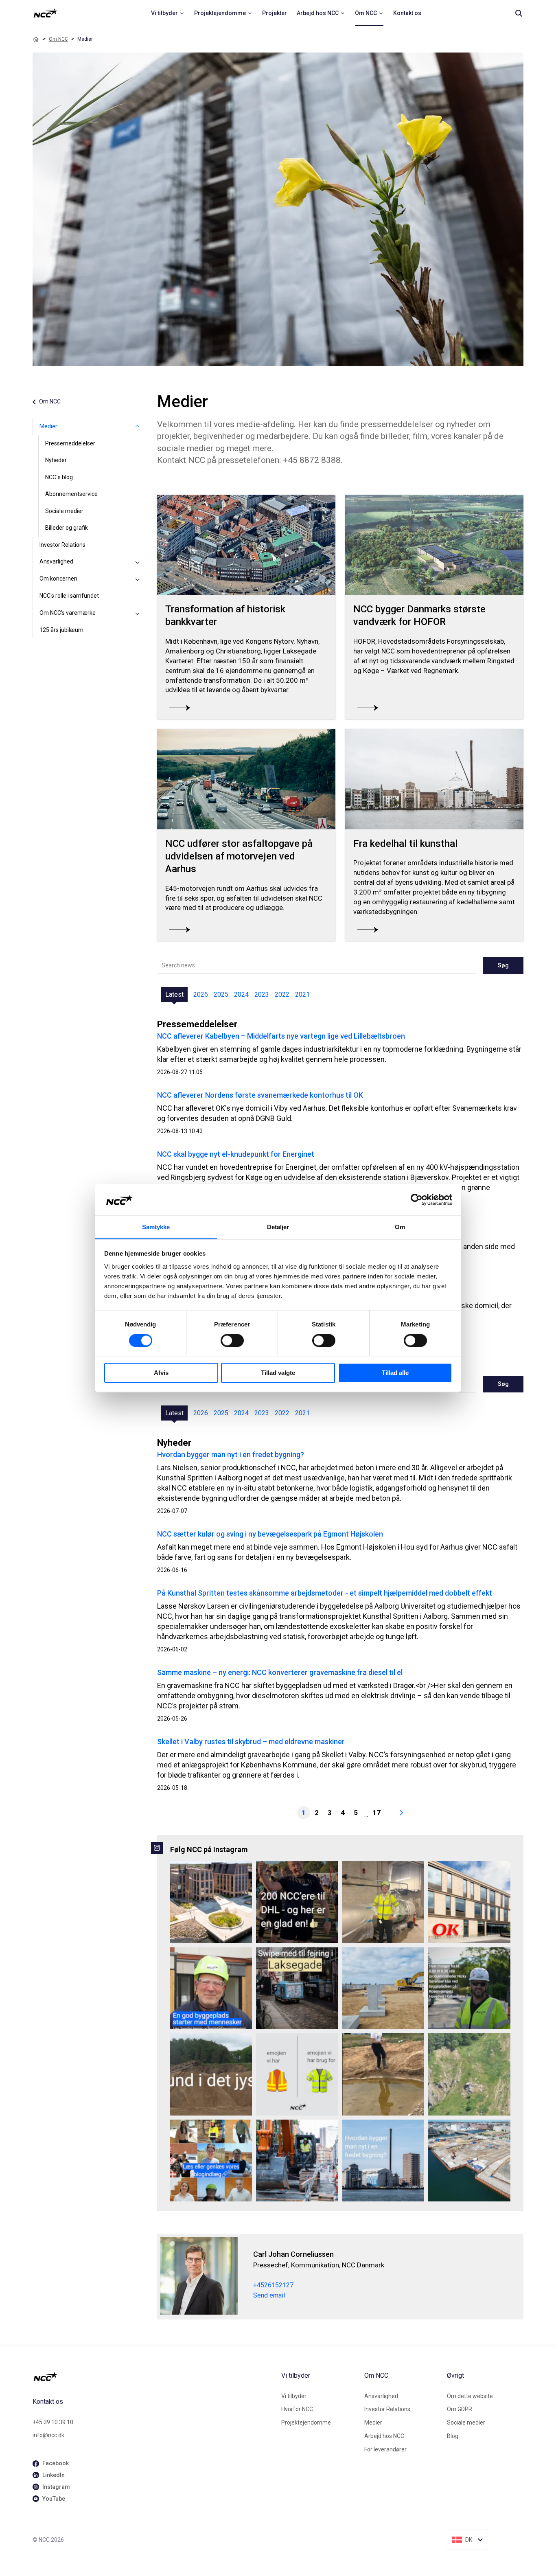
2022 (282, 994)
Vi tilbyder (294, 2396)
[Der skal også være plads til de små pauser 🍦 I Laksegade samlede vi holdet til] (297, 1988)
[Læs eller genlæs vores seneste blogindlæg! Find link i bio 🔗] (211, 2161)
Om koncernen (58, 579)
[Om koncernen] (138, 579)
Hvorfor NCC (297, 2409)
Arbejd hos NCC (384, 2436)
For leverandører (385, 2449)
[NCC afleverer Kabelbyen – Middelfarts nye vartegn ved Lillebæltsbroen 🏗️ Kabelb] (211, 1902)
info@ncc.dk (48, 2435)
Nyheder (56, 460)
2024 (241, 994)
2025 (221, 994)
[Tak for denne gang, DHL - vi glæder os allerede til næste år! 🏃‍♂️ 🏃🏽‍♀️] (297, 1902)
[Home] (36, 39)
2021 (302, 994)
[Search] (519, 13)
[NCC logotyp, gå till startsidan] (154, 2376)
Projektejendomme (306, 2423)
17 (377, 1813)
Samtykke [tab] (156, 1227)
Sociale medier (64, 511)
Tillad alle (395, 1373)
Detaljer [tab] (278, 1227)
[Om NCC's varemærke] (138, 613)
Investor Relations (62, 545)
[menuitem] (168, 13)
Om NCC (58, 39)
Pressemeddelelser (70, 443)
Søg (503, 965)
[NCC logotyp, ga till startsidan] (45, 13)
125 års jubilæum (61, 630)
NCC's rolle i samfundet (69, 596)
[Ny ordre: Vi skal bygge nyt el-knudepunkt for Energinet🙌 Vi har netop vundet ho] (383, 1988)
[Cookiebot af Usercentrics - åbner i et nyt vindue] (417, 1199)
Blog (453, 2436)
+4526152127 (273, 2285)
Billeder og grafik (67, 528)
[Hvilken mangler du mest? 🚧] (297, 2074)
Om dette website (470, 2396)
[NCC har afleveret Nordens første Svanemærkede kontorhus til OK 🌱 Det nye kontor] (469, 1902)
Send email (269, 2295)
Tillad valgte (278, 1373)
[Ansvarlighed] (138, 562)
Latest (174, 994)
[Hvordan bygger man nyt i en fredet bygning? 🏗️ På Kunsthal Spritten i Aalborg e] (383, 2161)
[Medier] (138, 427)
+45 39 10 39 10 (53, 2422)
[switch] (232, 1340)
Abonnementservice (71, 494)
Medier (48, 426)
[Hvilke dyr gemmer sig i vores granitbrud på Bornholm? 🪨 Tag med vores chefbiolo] (469, 2074)
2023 (262, 994)
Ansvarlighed (56, 561)
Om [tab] (400, 1227)
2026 (201, 994)
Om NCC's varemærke (68, 613)
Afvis (161, 1373)
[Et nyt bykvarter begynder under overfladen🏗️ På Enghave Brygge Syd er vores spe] (469, 2161)
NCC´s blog (59, 477)
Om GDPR (460, 2409)
